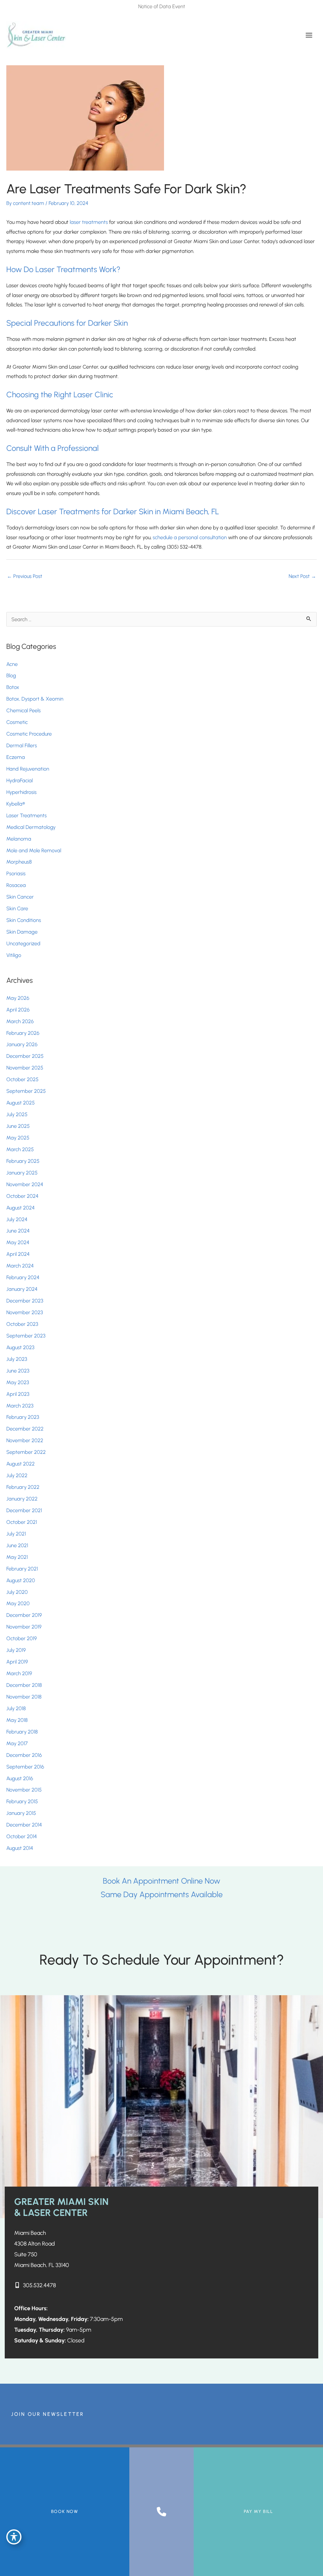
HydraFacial (20, 780)
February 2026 (23, 1033)
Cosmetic (17, 722)
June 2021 (17, 1545)
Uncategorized (23, 943)
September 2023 (26, 1336)
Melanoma (19, 839)
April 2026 (18, 1010)
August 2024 (21, 1208)
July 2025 (17, 1114)
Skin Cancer (20, 897)
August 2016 (20, 1778)
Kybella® (16, 804)
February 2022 (23, 1487)
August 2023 (20, 1347)
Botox (13, 687)
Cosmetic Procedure (29, 734)
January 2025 (22, 1173)
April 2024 (18, 1254)
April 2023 (18, 1394)
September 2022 (26, 1452)
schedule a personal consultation (190, 537)
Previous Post (25, 576)
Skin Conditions (24, 920)
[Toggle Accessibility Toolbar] (14, 2537)
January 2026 (22, 1044)
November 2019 (24, 1627)
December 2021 (24, 1510)
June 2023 (18, 1371)
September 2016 (25, 1767)
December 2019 (24, 1615)
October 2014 (22, 1836)
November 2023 (25, 1312)
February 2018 (22, 1732)
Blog (11, 675)
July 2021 (16, 1534)
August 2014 (20, 1848)
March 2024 (20, 1266)
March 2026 (20, 1021)
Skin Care (17, 908)
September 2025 (26, 1091)
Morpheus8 (19, 862)
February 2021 (22, 1569)
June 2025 (18, 1126)
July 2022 (17, 1475)
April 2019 (17, 1662)
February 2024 (23, 1277)
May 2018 (17, 1720)
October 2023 (22, 1324)
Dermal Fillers (22, 745)
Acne (12, 664)
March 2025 (20, 1149)
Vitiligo (14, 955)
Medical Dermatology (31, 827)
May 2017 (17, 1743)
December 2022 (25, 1429)
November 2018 (24, 1697)
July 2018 (16, 1708)
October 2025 (22, 1079)
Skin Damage (22, 932)
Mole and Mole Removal (34, 850)
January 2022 (22, 1499)
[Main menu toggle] (309, 35)
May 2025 (18, 1138)
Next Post (302, 576)
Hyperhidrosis (21, 792)
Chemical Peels (23, 710)
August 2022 (21, 1464)
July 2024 (17, 1219)
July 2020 (17, 1592)
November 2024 (25, 1184)
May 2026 (18, 998)
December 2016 (24, 1755)
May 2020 (18, 1603)
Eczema (16, 757)
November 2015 (24, 1790)
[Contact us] (161, 2512)
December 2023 (25, 1301)
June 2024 (18, 1231)
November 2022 (25, 1440)
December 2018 (24, 1685)
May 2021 (17, 1557)
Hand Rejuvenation (28, 769)
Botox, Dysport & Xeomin (35, 699)
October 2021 (22, 1522)
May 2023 (18, 1382)
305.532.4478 (39, 2285)
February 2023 (23, 1417)
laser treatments (89, 222)
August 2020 (21, 1580)
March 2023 (20, 1406)
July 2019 (16, 1650)
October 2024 (22, 1196)
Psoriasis (16, 873)
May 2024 (18, 1242)
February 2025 (23, 1161)
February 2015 (22, 1801)
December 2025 (25, 1056)
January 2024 (22, 1289)
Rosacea (16, 885)
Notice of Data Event (162, 6)
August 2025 (21, 1103)
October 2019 (22, 1638)
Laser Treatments (26, 815)
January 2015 (21, 1813)
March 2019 (19, 1673)
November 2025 (25, 1068)
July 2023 (17, 1359)
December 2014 (24, 1825)
